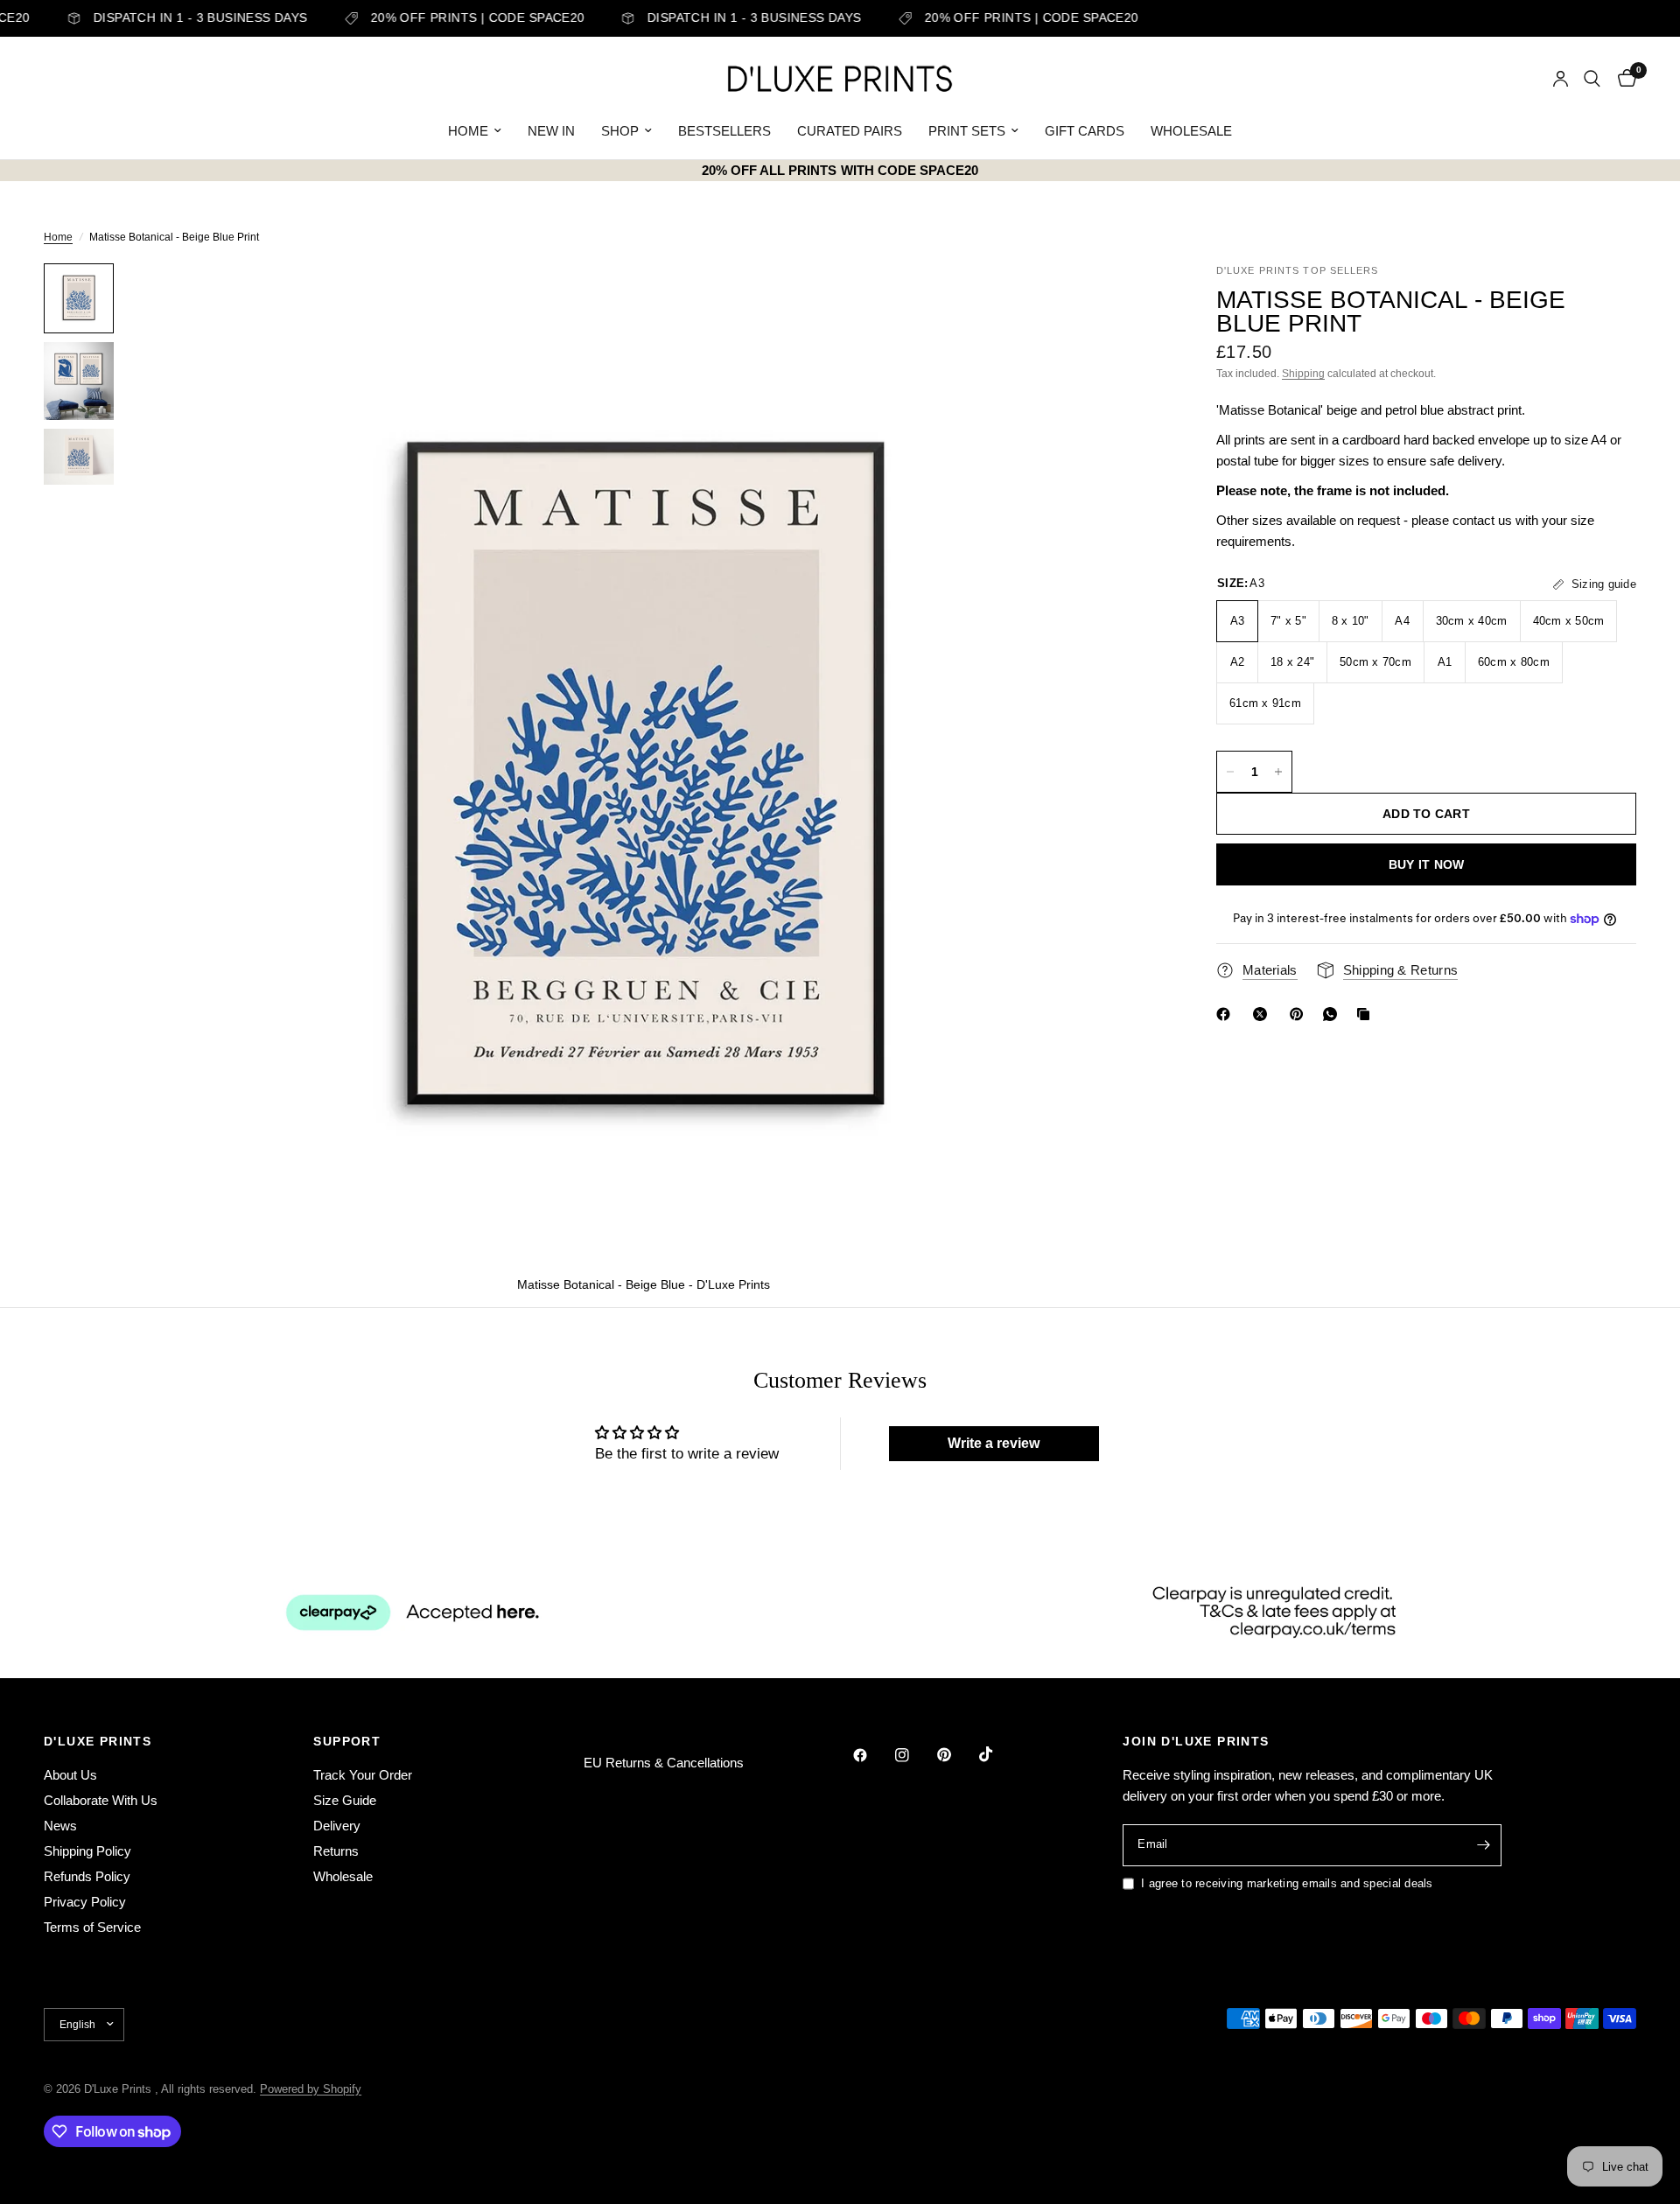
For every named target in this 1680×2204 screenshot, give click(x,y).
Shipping (1303, 374)
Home (58, 237)
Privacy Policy (85, 1902)
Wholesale (343, 1876)
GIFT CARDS (1085, 131)
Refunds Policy (87, 1876)
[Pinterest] (1300, 1014)
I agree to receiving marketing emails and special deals (1287, 1883)
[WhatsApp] (1333, 1014)
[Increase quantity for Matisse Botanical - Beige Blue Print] (1278, 772)
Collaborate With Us (101, 1800)
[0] (1623, 79)
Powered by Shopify (311, 2089)
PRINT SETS (967, 131)
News (60, 1826)
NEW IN (551, 131)
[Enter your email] (1484, 1845)
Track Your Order (363, 1775)
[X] (1263, 1014)
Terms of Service (92, 1927)
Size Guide (345, 1800)
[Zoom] (1127, 300)
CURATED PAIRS (850, 131)
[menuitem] (475, 131)
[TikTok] (998, 1754)
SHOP (620, 131)
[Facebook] (1227, 1014)
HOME (468, 131)
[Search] (1592, 79)
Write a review (994, 1443)
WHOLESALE (1191, 131)
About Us (70, 1775)
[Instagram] (914, 1755)
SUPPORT (347, 1741)
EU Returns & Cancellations (664, 1763)
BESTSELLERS (724, 131)
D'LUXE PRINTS (98, 1741)
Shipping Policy (87, 1851)
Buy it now (1427, 864)
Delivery (337, 1826)
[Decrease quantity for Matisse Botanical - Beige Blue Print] (1230, 772)
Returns (336, 1851)
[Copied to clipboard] (1367, 1014)
